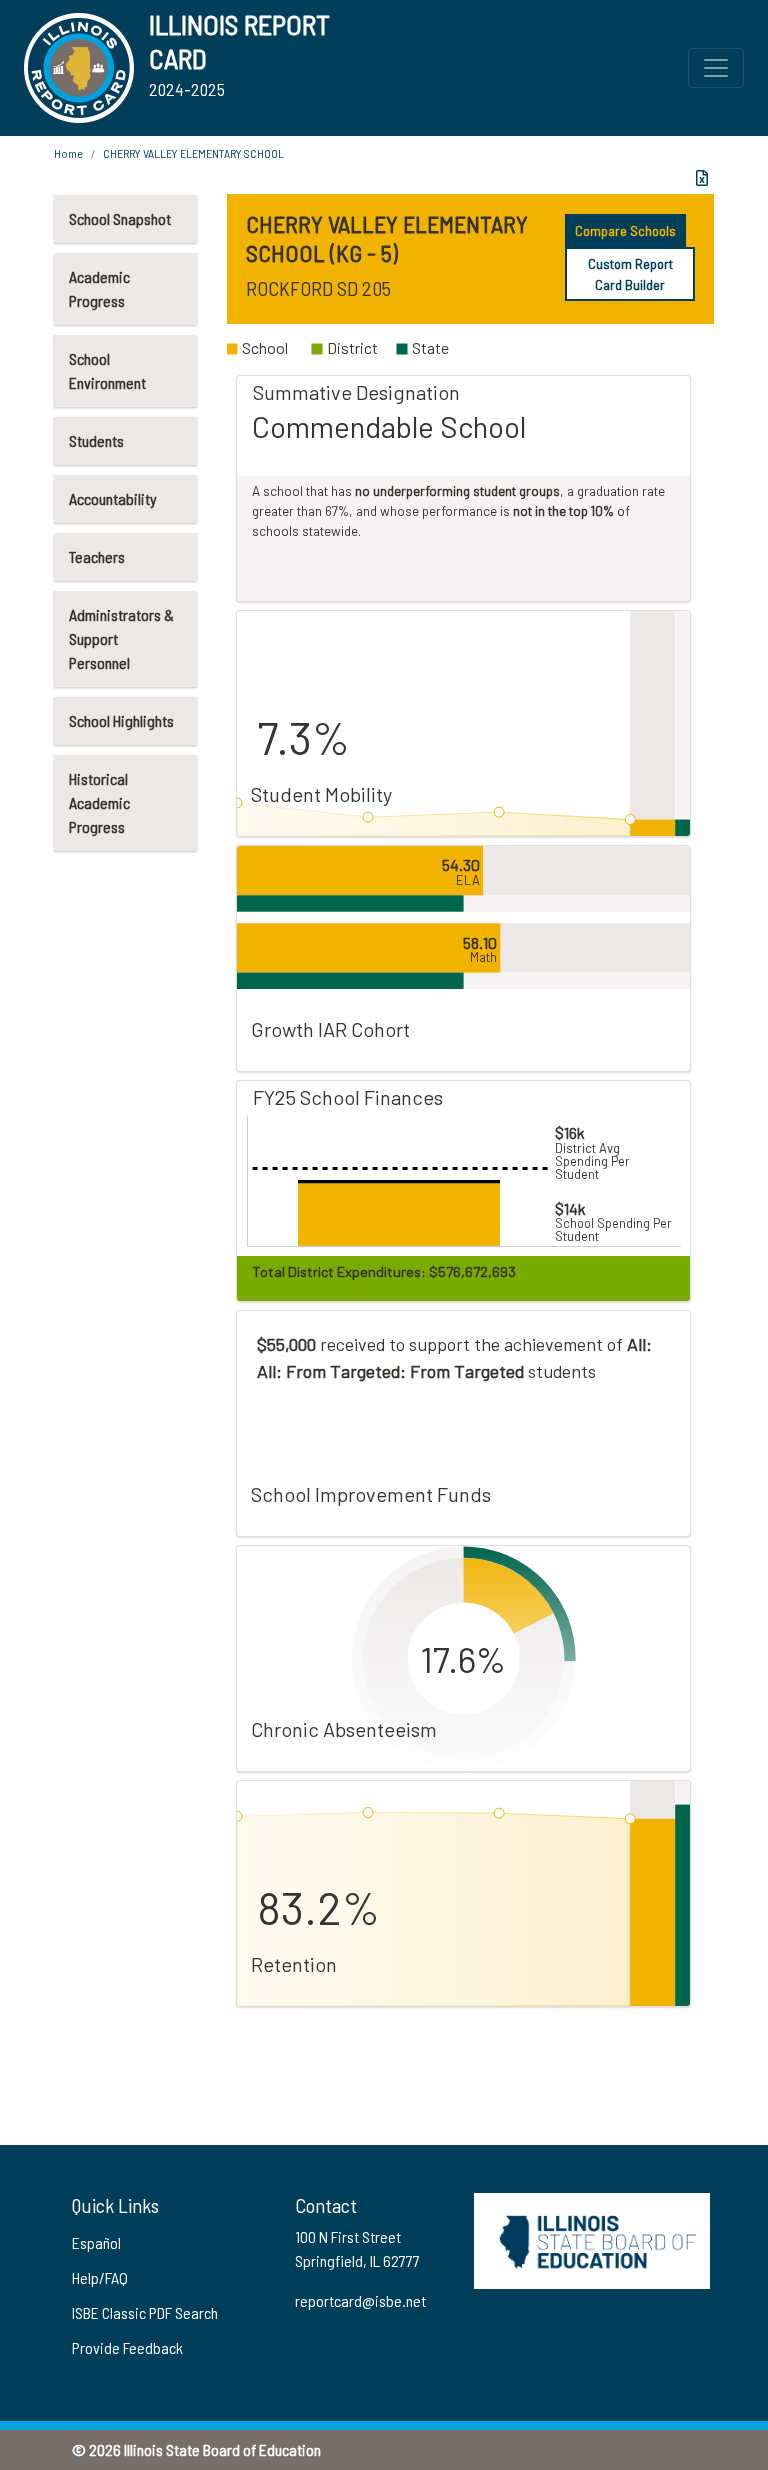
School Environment (107, 370)
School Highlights (121, 720)
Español (96, 2242)
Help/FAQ (100, 2277)
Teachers (97, 556)
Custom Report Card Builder (630, 274)
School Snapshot (120, 218)
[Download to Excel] (702, 178)
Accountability (113, 498)
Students (96, 440)
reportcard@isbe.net (360, 2300)
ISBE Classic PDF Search (145, 2312)
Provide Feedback (127, 2347)
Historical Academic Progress (99, 802)
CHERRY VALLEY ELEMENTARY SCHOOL (193, 153)
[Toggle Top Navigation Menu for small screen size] (716, 68)
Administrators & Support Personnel (121, 638)
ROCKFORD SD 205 (318, 288)
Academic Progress (99, 288)
